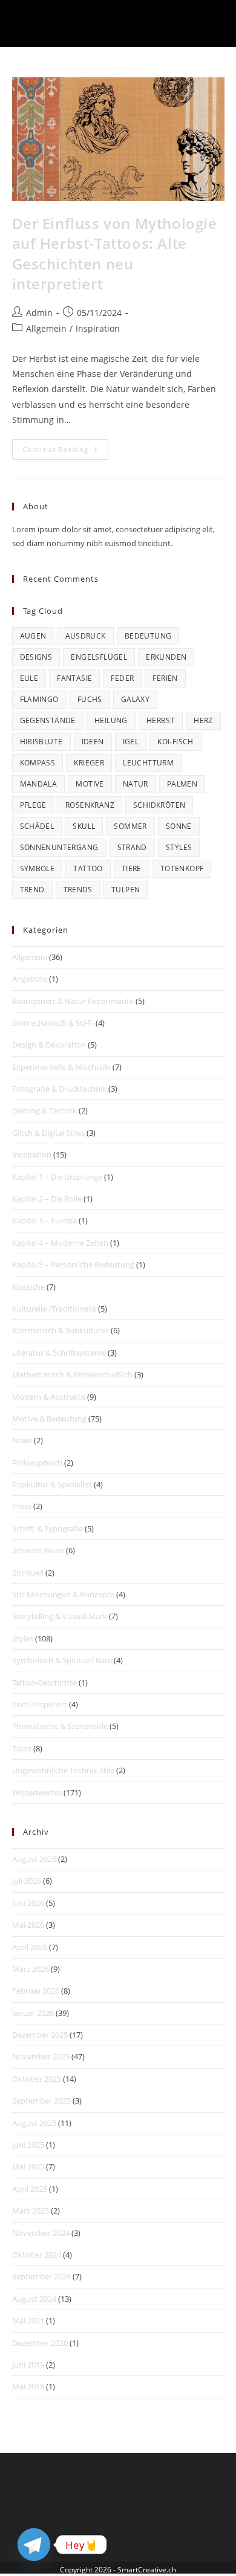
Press (22, 1506)
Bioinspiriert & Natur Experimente (73, 1001)
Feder (122, 678)
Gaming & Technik (44, 1110)
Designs (36, 657)
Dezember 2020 (40, 2343)
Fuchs (90, 699)
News (22, 1440)
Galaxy (135, 699)
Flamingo (39, 699)
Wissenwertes (37, 1792)
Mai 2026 (28, 1925)
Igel (131, 742)
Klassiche (28, 1287)
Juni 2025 (28, 2145)
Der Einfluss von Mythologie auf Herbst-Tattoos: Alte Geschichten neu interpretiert (115, 254)
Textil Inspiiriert (40, 1704)
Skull (84, 826)
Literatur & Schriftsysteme (59, 1353)
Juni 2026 (28, 1903)
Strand (132, 847)
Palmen (182, 784)
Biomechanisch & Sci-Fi (53, 1023)
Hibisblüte (41, 742)
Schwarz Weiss (38, 1550)
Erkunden (166, 657)
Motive (90, 784)
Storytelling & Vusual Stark (60, 1616)
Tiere (132, 868)
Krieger (89, 763)
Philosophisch (37, 1463)
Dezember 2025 (40, 2035)
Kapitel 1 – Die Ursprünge (57, 1177)
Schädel (37, 826)
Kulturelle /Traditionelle (54, 1309)
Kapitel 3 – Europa (44, 1220)
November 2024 (41, 2233)
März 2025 (31, 2211)
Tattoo (88, 868)
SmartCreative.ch (147, 2570)
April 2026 (30, 1947)
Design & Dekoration (49, 1045)
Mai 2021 (28, 2320)
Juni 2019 (28, 2365)
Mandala (39, 784)
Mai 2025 (28, 2166)
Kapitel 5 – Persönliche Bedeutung (73, 1264)
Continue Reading (65, 452)
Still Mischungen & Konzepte (63, 1594)
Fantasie (74, 678)
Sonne (179, 826)
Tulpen (126, 890)
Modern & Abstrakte (49, 1397)
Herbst (161, 720)
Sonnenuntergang (59, 847)
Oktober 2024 (37, 2255)
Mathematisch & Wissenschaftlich (72, 1374)
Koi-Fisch (175, 742)
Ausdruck (86, 636)
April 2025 (30, 2189)
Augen (33, 636)
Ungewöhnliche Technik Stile (63, 1770)
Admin (39, 313)
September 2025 (41, 2101)
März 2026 (31, 1969)
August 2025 (34, 2123)
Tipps (22, 1748)
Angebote (30, 979)
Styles (179, 847)
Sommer (130, 826)
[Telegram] (34, 2545)
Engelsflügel (99, 657)
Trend (32, 890)
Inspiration (98, 328)
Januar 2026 (33, 2013)
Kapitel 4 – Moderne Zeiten (60, 1243)
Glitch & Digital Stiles (48, 1133)
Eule (29, 678)
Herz (203, 720)
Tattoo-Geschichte (44, 1682)
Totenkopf (182, 868)
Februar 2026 (36, 1991)
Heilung (111, 720)
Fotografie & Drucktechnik (59, 1089)
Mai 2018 (28, 2386)
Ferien (165, 678)
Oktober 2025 (37, 2079)
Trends (78, 890)
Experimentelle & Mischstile (61, 1067)
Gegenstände (48, 720)
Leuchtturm (148, 763)
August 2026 (34, 1859)
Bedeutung (148, 636)
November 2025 (41, 2056)
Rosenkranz (90, 805)
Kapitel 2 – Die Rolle (47, 1199)
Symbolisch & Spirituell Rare (62, 1660)
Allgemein (46, 328)
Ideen (93, 742)
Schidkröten (159, 805)
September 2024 (41, 2276)
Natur (136, 784)
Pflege (33, 805)
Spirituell (28, 1573)
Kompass (38, 763)
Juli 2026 (27, 1881)
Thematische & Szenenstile (60, 1726)
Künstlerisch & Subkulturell (61, 1330)
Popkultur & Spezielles (52, 1484)
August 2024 (34, 2299)
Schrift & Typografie (48, 1528)
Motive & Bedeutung (49, 1418)
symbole (38, 868)
